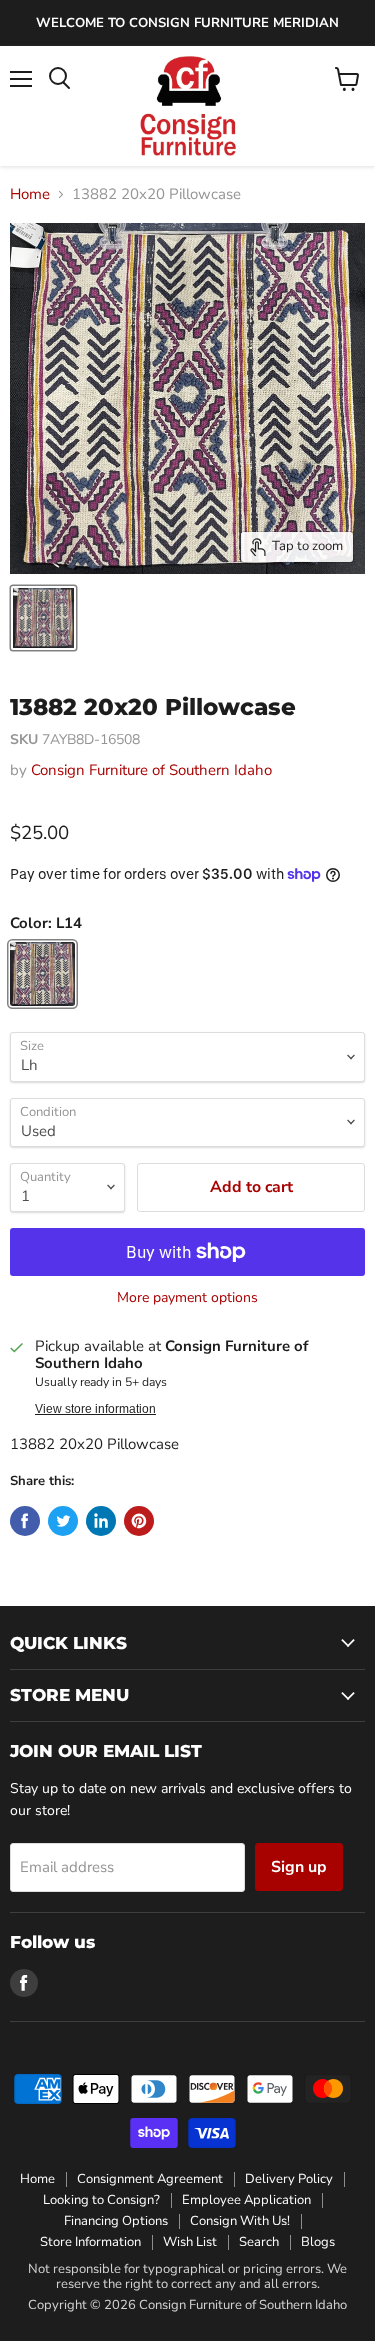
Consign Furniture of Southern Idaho (151, 770)
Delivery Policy (289, 2179)
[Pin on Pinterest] (139, 1521)
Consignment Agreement (150, 2179)
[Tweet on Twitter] (63, 1521)
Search (259, 2242)
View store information (95, 1409)
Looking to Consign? (101, 2200)
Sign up (299, 1867)
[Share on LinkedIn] (101, 1521)
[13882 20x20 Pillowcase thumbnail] (43, 618)
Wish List (190, 2242)
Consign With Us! (240, 2221)
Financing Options (116, 2221)
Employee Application (246, 2200)
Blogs (318, 2242)
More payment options (187, 1298)
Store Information (90, 2242)
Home (30, 194)
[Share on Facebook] (25, 1521)
